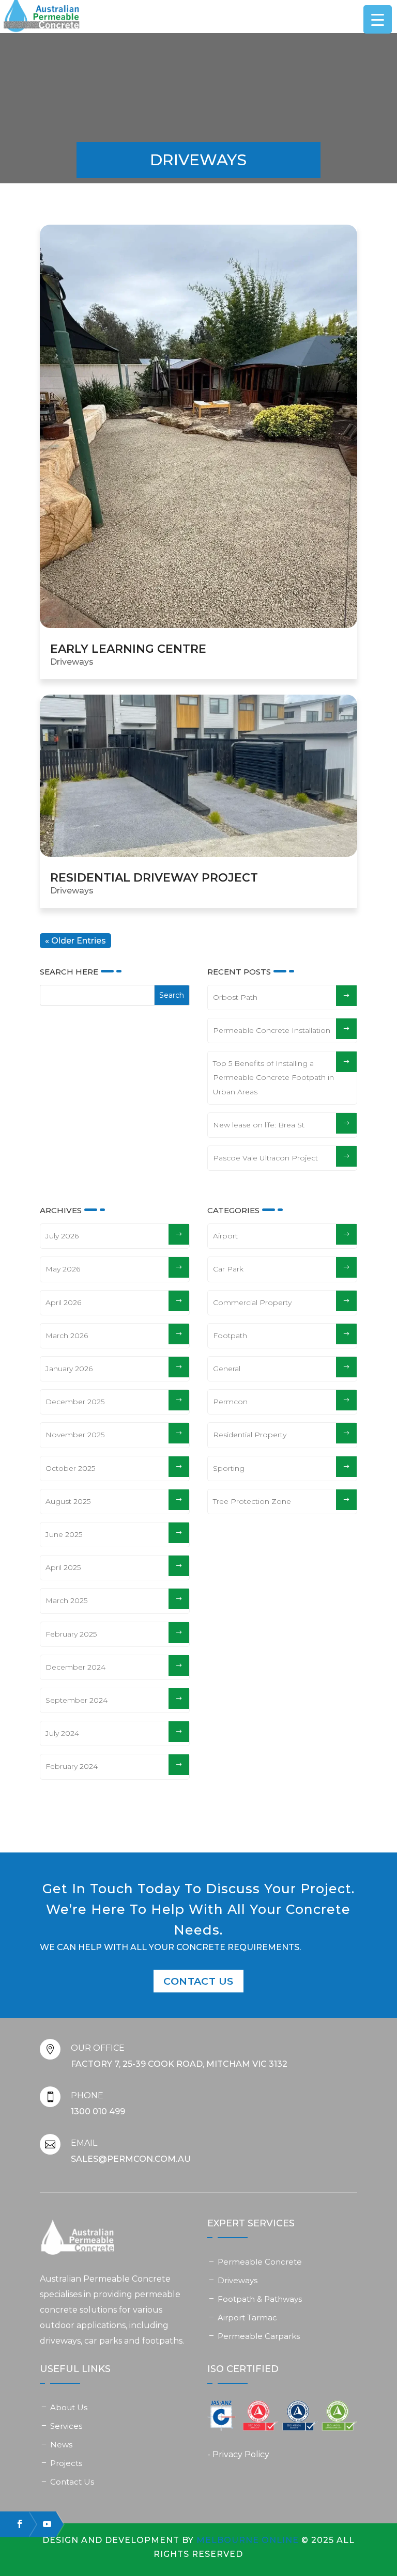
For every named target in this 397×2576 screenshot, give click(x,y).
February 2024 (72, 1766)
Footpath (230, 1336)
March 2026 (67, 1336)
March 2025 (66, 1600)
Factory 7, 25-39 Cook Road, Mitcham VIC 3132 (179, 2064)
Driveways (72, 662)
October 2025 (70, 1468)
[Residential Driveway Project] (198, 776)
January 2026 (69, 1369)
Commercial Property (252, 1302)
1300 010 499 (98, 2111)
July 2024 (62, 1733)
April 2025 (63, 1567)
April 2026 (63, 1302)
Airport (225, 1236)
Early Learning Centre (128, 649)
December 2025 (75, 1402)
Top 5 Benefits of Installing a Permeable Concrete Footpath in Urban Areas (273, 1077)
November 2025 (75, 1435)
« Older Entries (75, 941)
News (61, 2445)
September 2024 (77, 1700)
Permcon (230, 1402)
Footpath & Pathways (260, 2299)
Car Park (228, 1269)
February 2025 (71, 1634)
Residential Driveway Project (154, 878)
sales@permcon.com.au (131, 2159)
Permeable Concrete (260, 2262)
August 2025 (68, 1501)
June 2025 (64, 1534)
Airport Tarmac (247, 2318)
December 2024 (75, 1667)
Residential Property (250, 1435)
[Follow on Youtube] (42, 2524)
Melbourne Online (248, 2540)
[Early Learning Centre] (198, 426)
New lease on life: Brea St (259, 1125)
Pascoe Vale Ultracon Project (265, 1158)
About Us (69, 2407)
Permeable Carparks (259, 2336)
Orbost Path (235, 997)
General (227, 1369)
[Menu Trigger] (378, 19)
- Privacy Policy (238, 2454)
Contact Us (198, 1981)
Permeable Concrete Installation (272, 1030)
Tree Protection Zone (252, 1501)
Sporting (229, 1468)
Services (66, 2426)
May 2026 (63, 1269)
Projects (66, 2463)
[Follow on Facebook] (15, 2524)
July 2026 (62, 1236)
